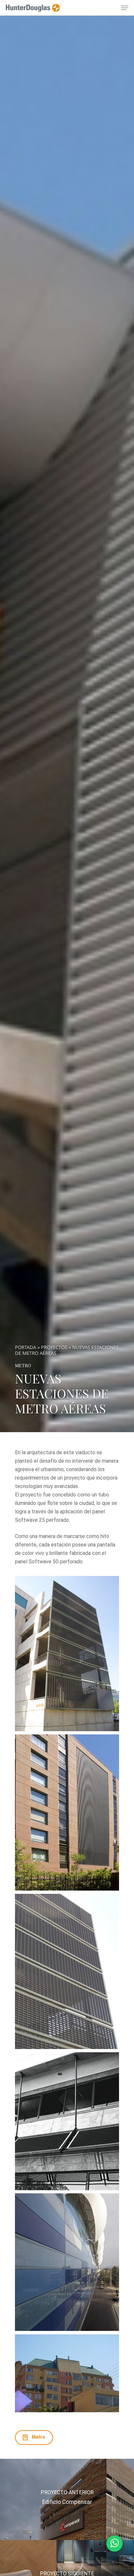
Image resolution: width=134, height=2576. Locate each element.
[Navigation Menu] (125, 8)
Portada (26, 1347)
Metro (23, 1366)
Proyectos (54, 1347)
